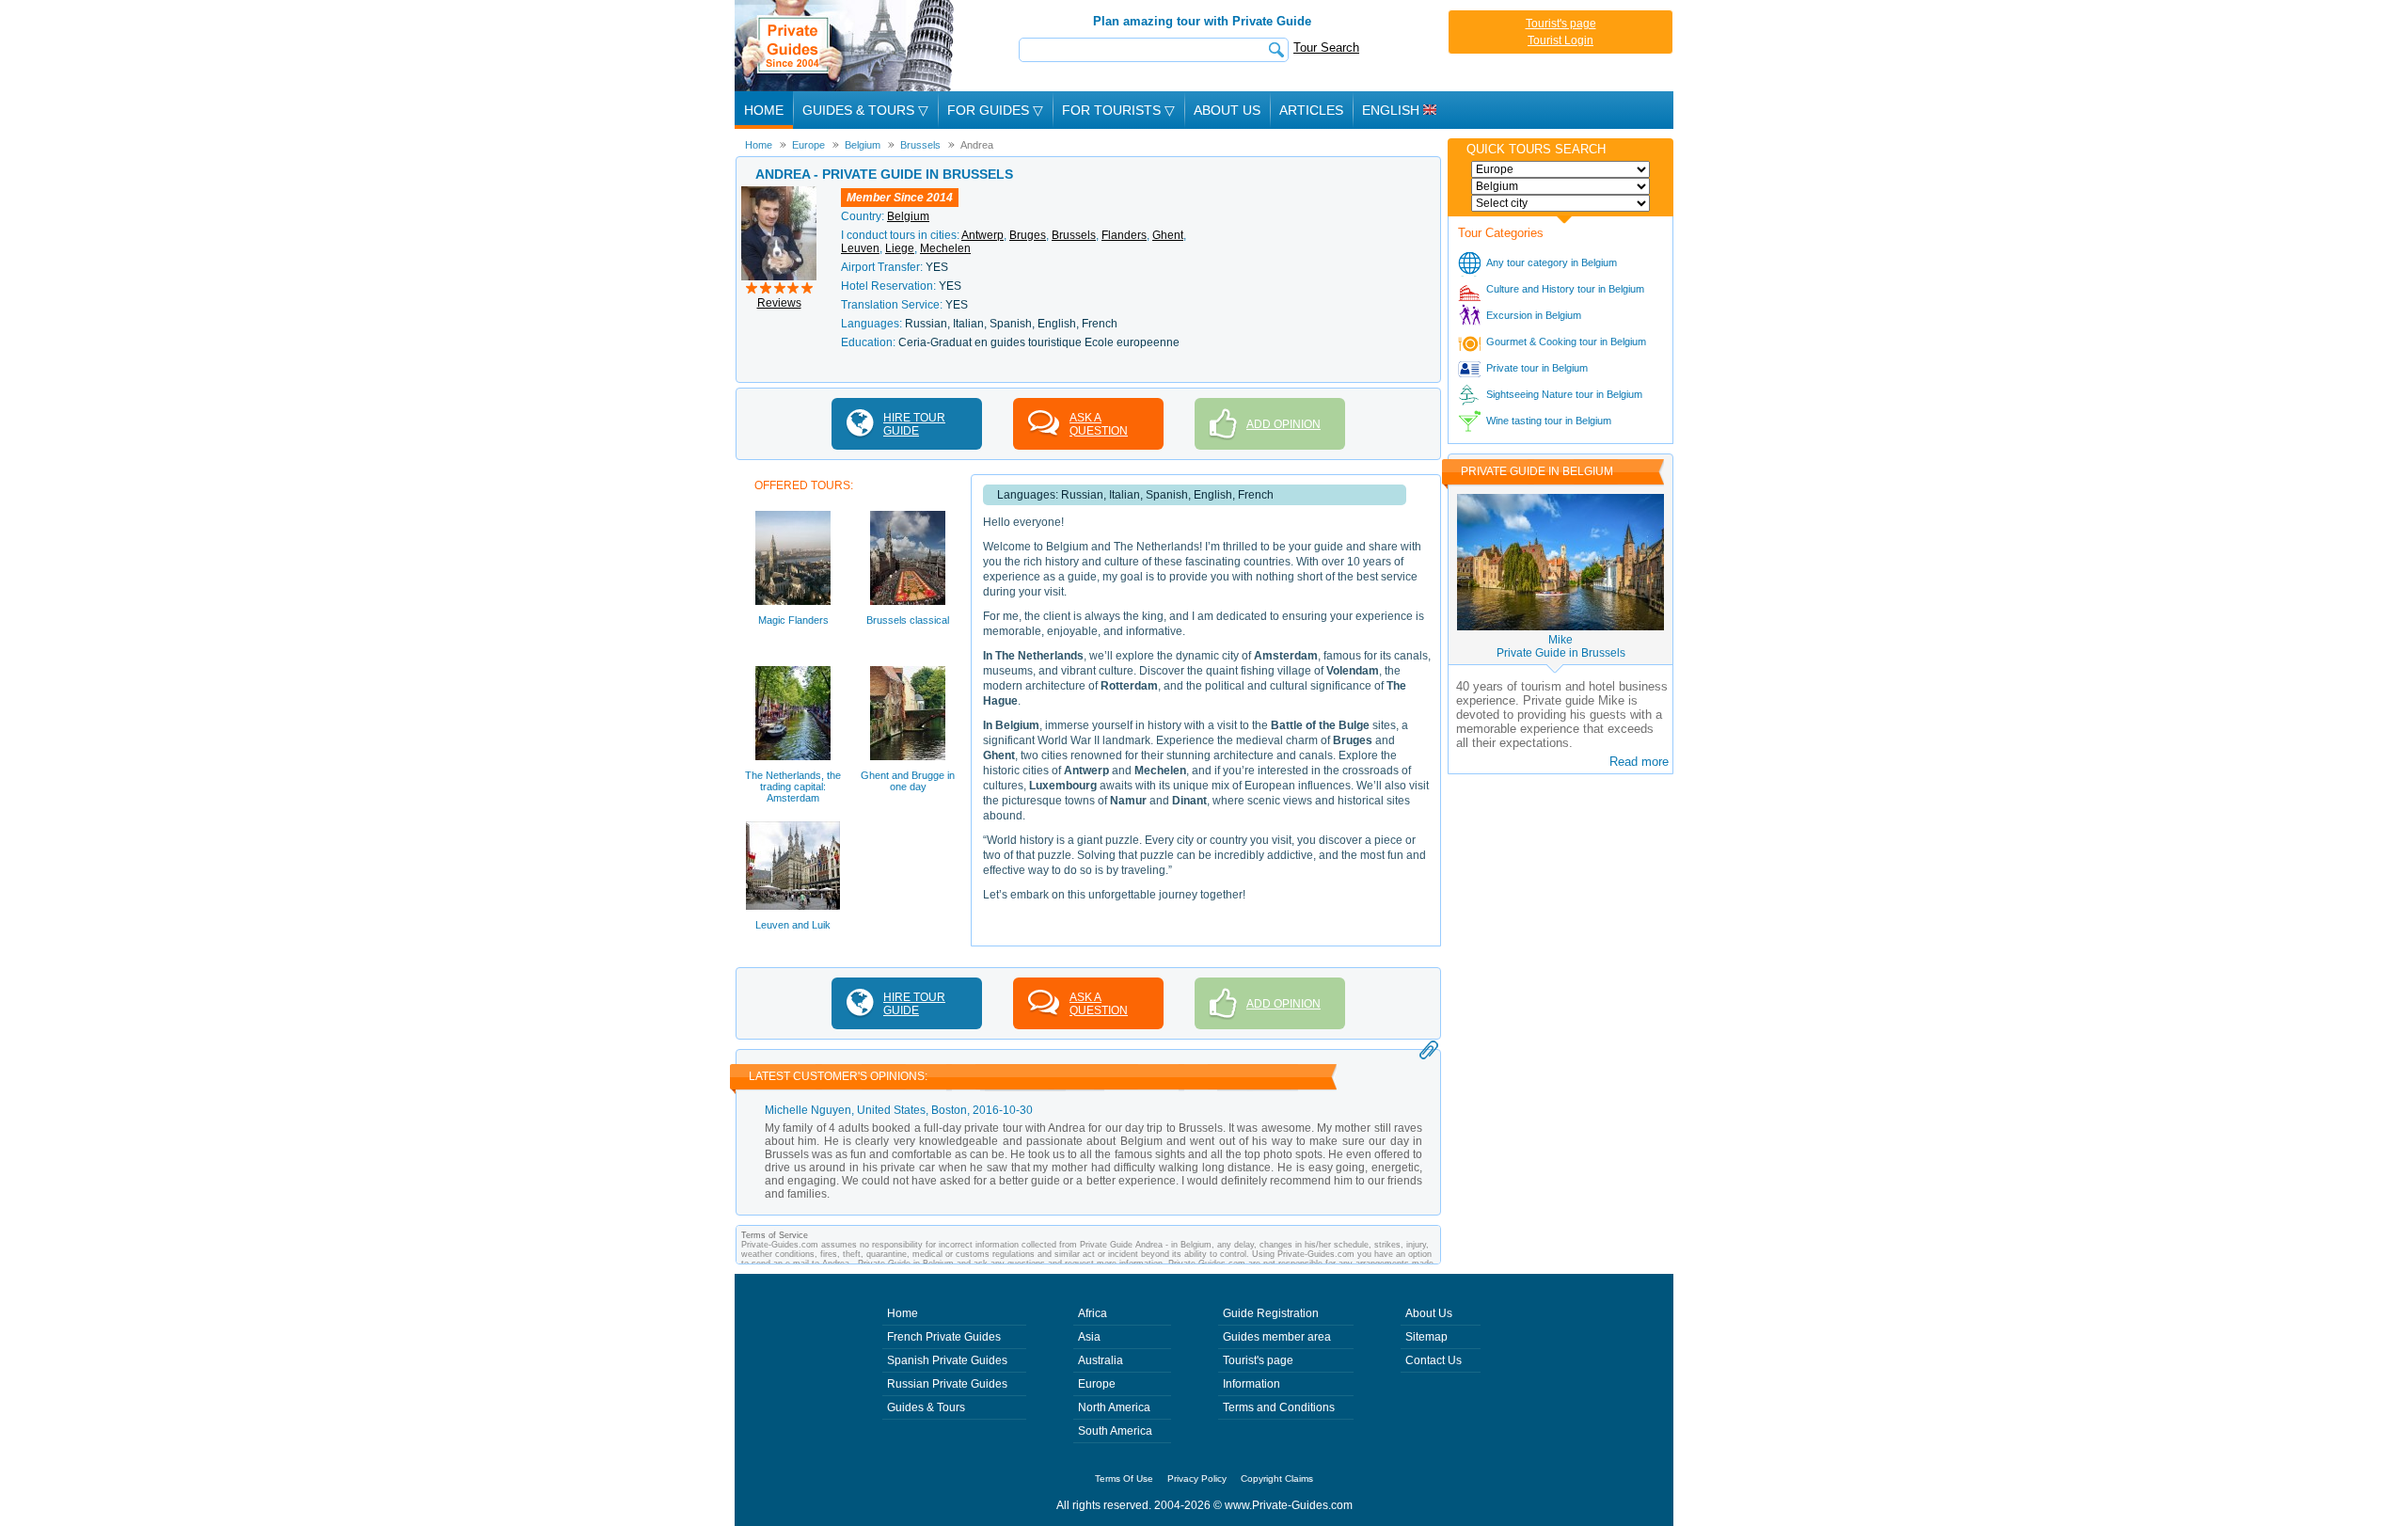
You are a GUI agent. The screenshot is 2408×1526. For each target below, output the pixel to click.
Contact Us (1434, 1360)
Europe (1097, 1384)
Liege (900, 248)
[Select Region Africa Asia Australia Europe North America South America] (1560, 169)
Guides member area (1277, 1337)
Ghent (1168, 235)
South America (1115, 1431)
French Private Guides (944, 1337)
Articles (1311, 110)
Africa (1093, 1313)
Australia (1101, 1360)
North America (1114, 1407)
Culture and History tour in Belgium (1565, 289)
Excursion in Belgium (1534, 315)
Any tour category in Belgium (1552, 262)
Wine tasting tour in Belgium (1549, 421)
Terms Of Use (1124, 1478)
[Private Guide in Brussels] (779, 193)
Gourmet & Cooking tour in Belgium (1566, 342)
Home (764, 110)
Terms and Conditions (1279, 1407)
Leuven (860, 248)
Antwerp (982, 235)
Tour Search (1326, 48)
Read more (1639, 762)
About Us (1227, 110)
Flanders (1124, 235)
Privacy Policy (1197, 1478)
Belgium (908, 216)
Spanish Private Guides (947, 1360)
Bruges (1028, 235)
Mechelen (945, 248)
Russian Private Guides (947, 1384)
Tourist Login (1560, 40)
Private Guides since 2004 (846, 46)
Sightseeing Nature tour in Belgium (1564, 394)
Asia (1089, 1337)
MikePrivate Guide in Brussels (1561, 646)
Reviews (779, 303)
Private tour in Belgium (1537, 368)
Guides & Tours (926, 1407)
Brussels (1074, 235)
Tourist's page (1561, 24)
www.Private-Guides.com (1289, 1505)
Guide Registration (1271, 1313)
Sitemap (1426, 1337)
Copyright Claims (1277, 1478)
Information (1252, 1384)
